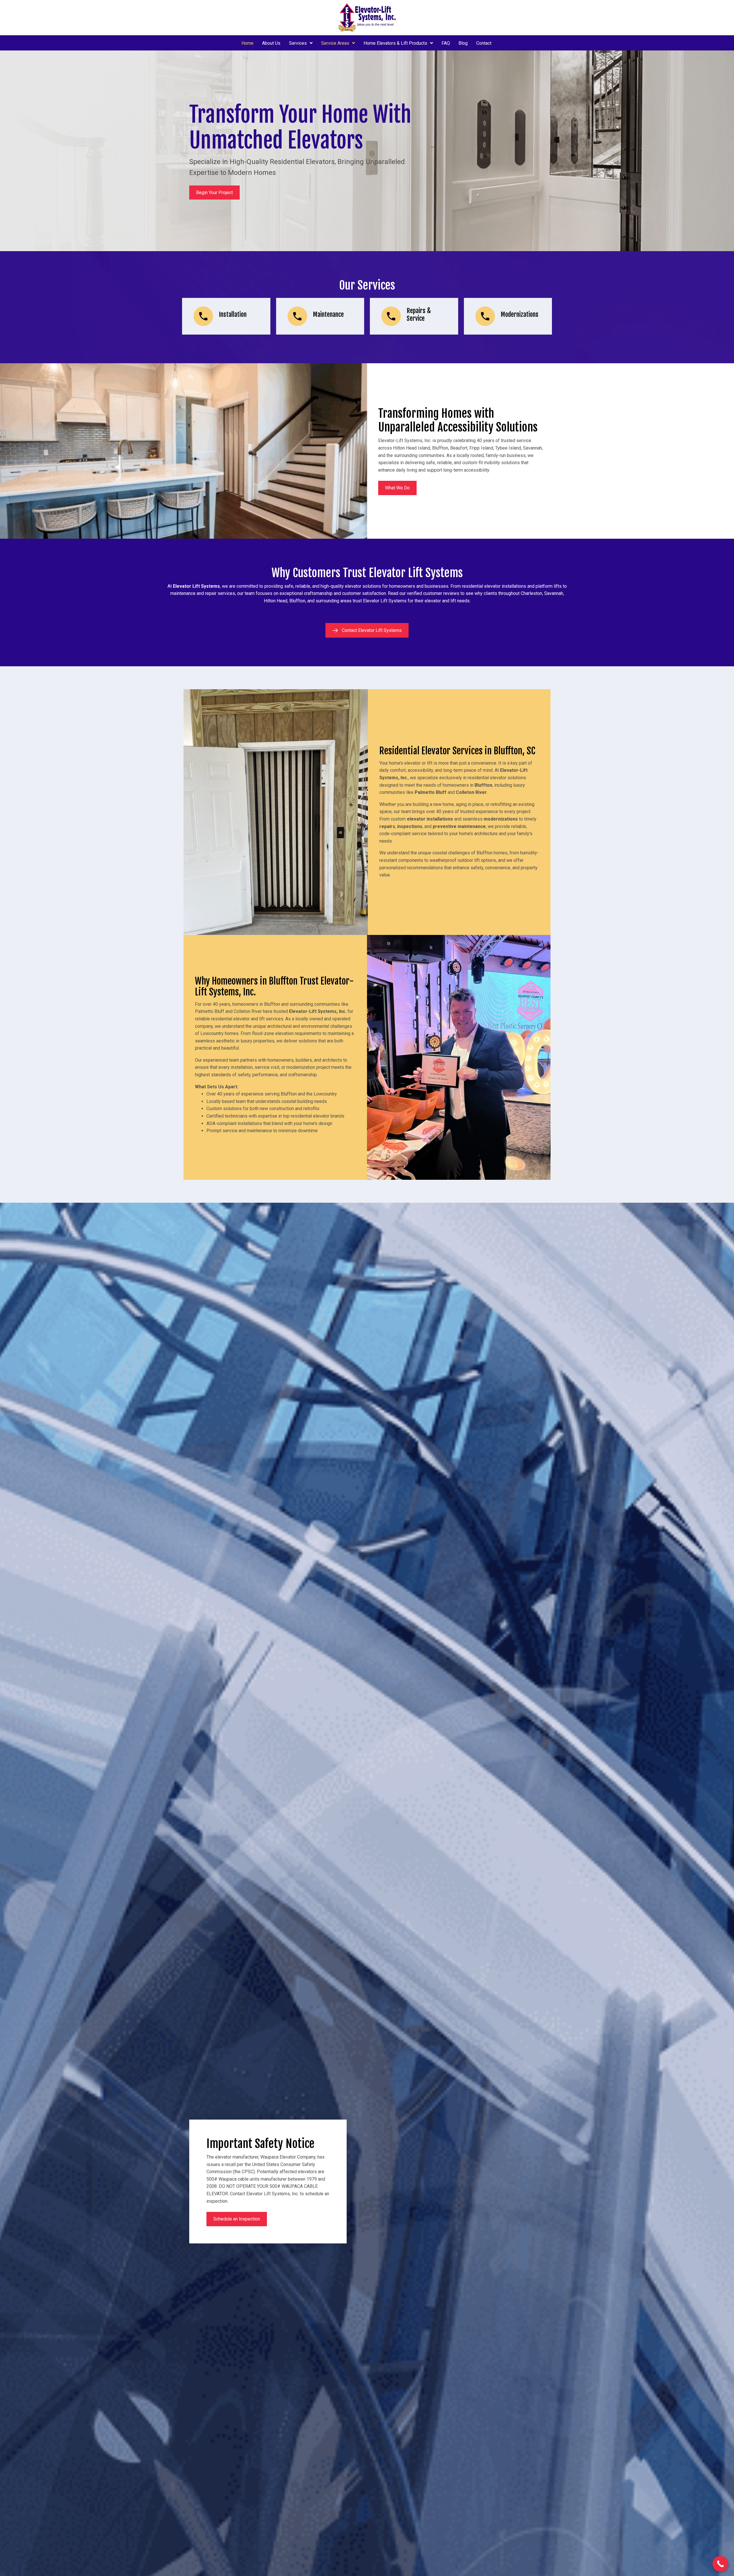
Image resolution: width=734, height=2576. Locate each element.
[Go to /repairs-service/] (414, 316)
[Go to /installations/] (226, 316)
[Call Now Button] (720, 2564)
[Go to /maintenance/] (320, 316)
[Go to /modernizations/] (508, 316)
